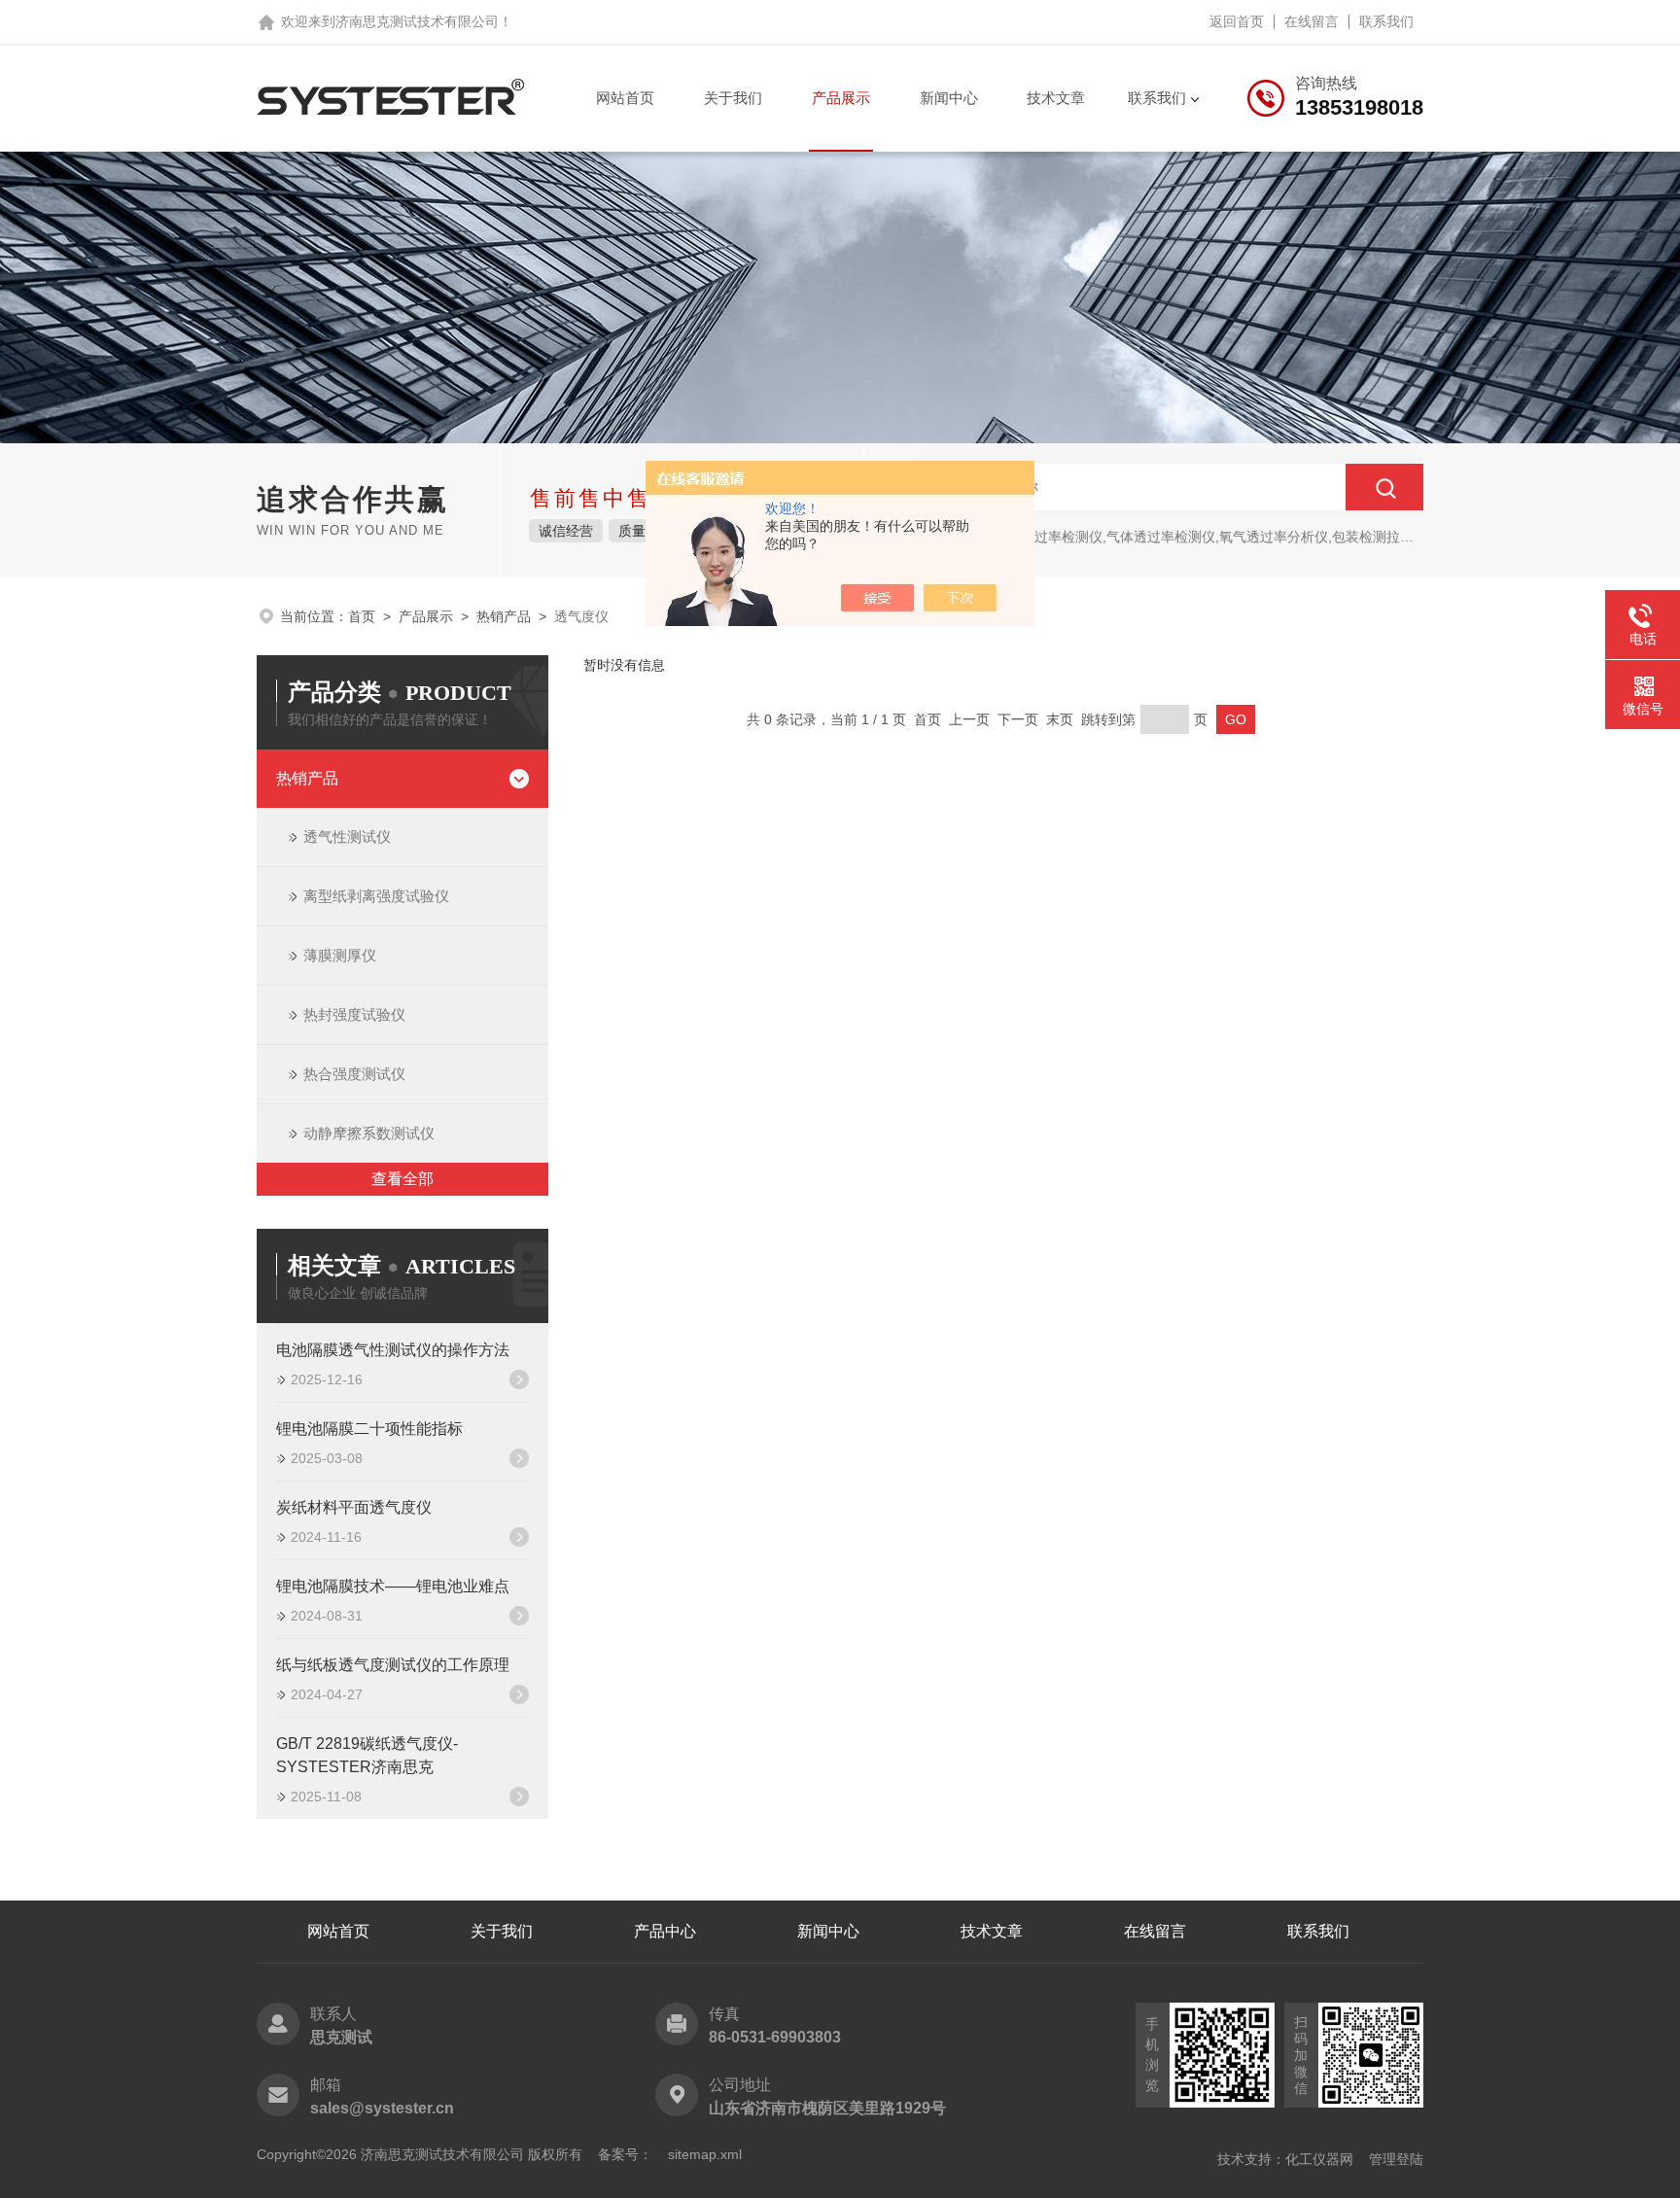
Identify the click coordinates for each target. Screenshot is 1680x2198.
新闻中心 (949, 98)
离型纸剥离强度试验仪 (376, 896)
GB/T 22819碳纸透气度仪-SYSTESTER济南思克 (367, 1755)
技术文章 (1056, 98)
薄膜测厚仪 (340, 955)
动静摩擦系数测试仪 (369, 1133)
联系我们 (1386, 21)
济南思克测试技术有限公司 (417, 21)
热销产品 (504, 616)
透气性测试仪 (347, 837)
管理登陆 (1396, 2159)
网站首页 (625, 98)
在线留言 (1312, 21)
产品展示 (841, 98)
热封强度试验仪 (354, 1014)
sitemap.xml (705, 2154)
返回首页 (1237, 21)
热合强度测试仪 (354, 1074)
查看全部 (402, 1179)
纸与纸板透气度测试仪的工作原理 (393, 1665)
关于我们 (733, 98)
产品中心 (665, 1931)
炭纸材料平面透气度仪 (354, 1507)
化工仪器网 (1319, 2159)
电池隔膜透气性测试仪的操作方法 (393, 1350)
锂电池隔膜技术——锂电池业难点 (393, 1586)
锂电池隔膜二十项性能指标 (369, 1429)
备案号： (625, 2154)
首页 (362, 616)
